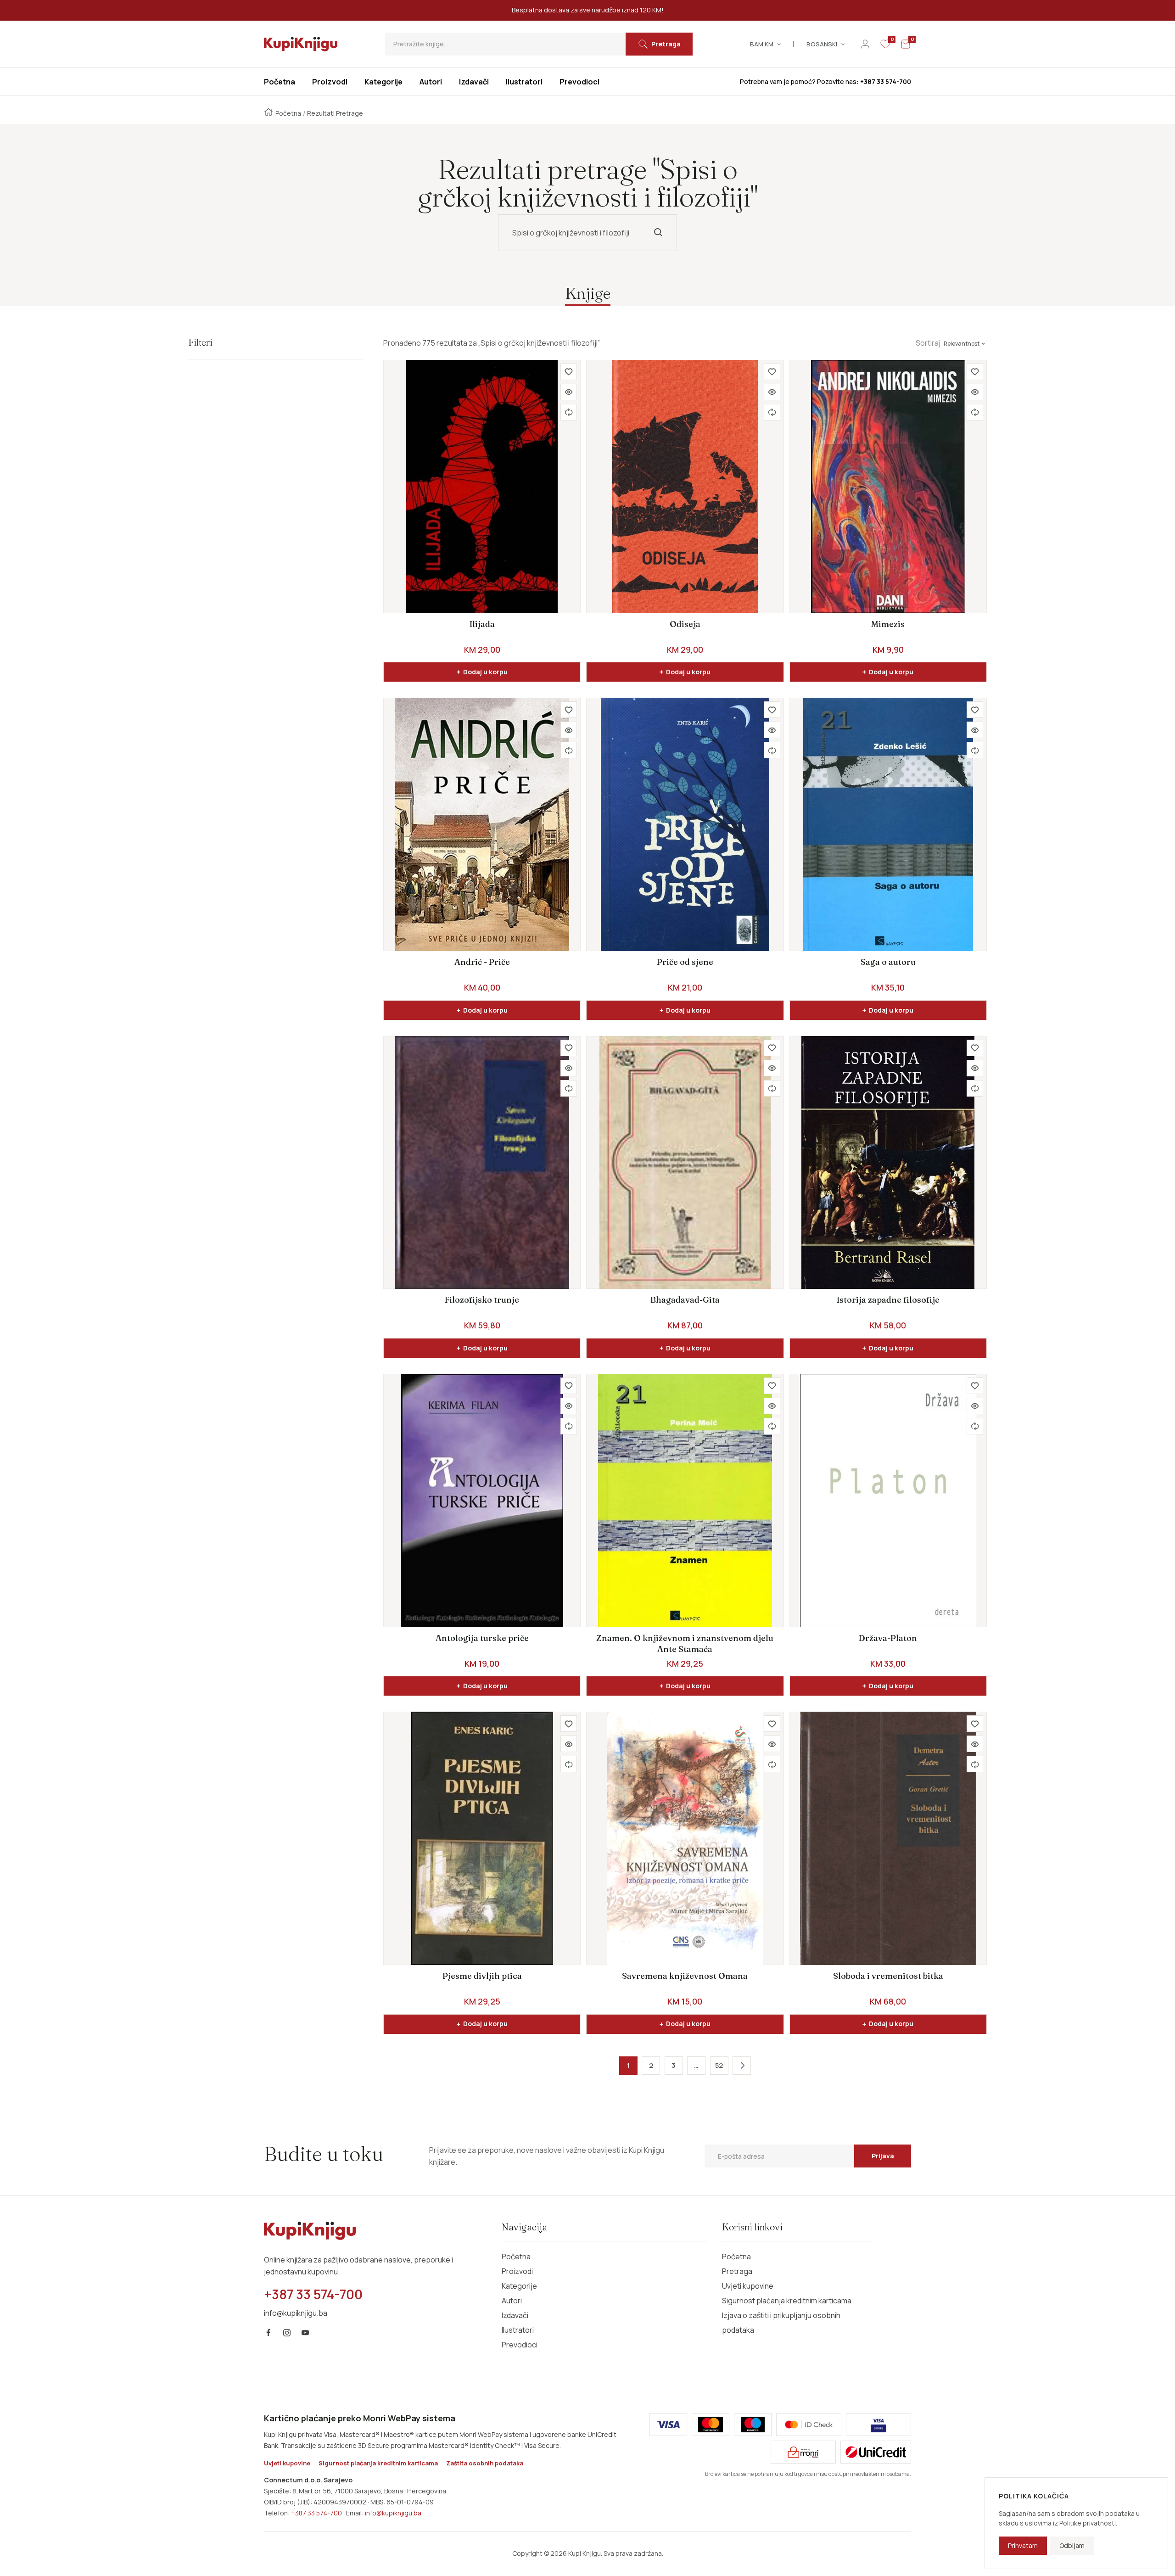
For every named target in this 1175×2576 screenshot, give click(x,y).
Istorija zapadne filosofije (888, 1300)
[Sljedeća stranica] (742, 2066)
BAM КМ (762, 44)
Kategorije (519, 2286)
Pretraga (737, 2271)
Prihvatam (1023, 2545)
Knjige (588, 293)
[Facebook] (269, 2333)
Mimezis (888, 624)
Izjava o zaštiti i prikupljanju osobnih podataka (781, 2323)
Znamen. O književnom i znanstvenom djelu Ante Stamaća (685, 1644)
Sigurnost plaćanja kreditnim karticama (787, 2301)
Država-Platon (888, 1638)
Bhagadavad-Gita (685, 1300)
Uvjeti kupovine (748, 2286)
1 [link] (628, 2065)
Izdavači (515, 2315)
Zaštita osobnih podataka (485, 2463)
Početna (288, 113)
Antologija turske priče (482, 1638)
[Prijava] (865, 44)
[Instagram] (287, 2333)
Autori (512, 2301)
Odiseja (685, 624)
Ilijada (482, 624)
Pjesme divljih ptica (482, 1976)
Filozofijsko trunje (482, 1300)
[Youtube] (305, 2333)
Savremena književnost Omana (685, 1976)
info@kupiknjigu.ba (393, 2513)
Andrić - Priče (482, 962)
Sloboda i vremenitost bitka (888, 1976)
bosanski (822, 44)
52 (719, 2065)
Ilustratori (518, 2330)
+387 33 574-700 (316, 2513)
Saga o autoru (888, 962)
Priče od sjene (685, 962)
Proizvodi (517, 2271)
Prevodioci (520, 2345)
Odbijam (1072, 2545)
